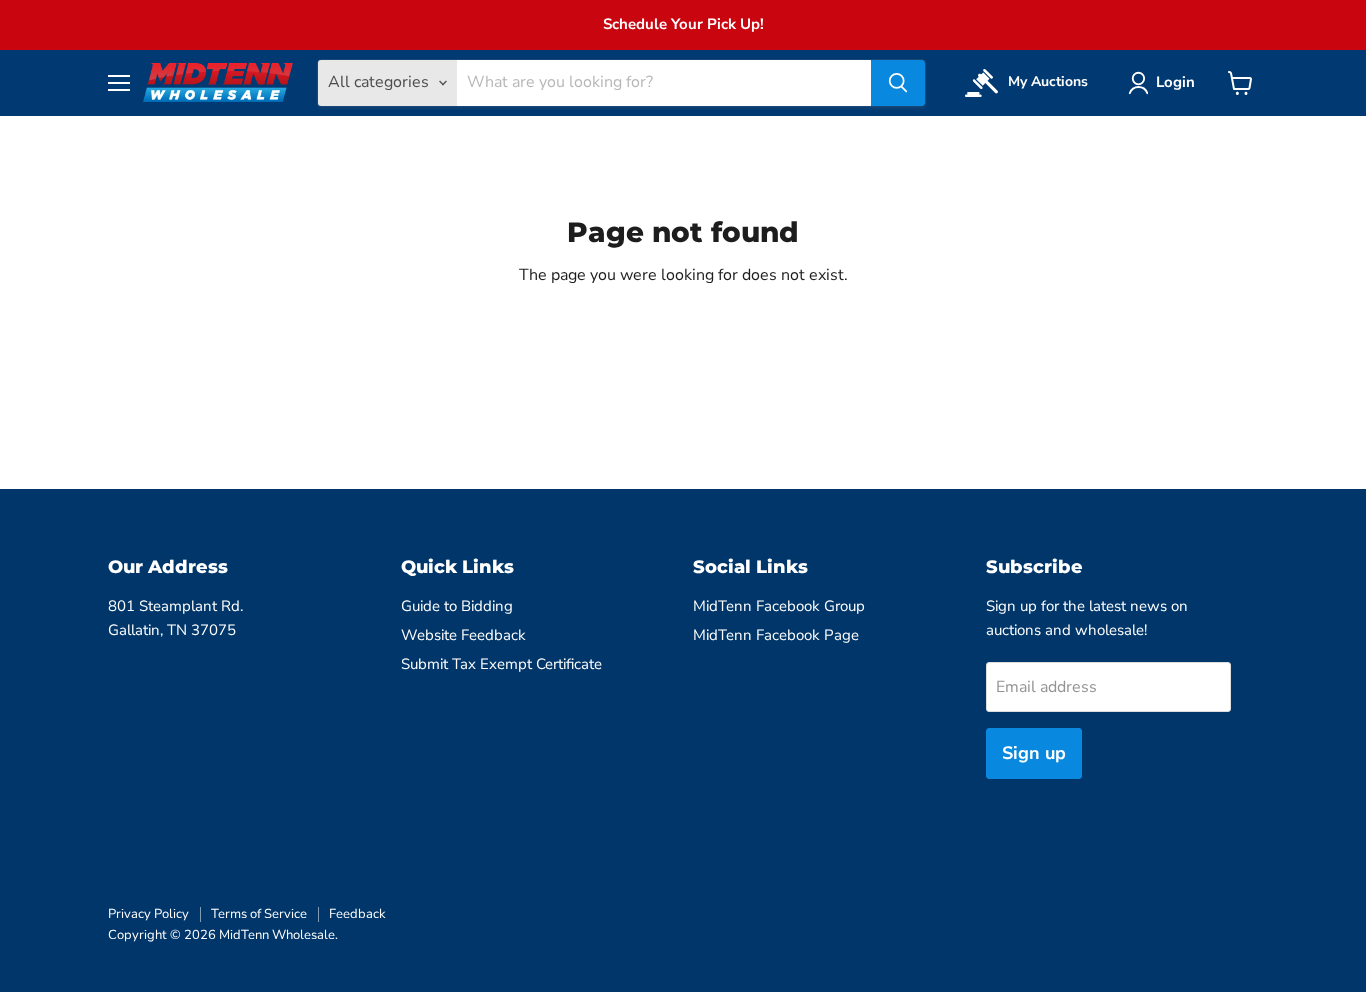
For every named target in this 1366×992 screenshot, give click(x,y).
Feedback (357, 914)
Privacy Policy (148, 914)
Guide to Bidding (457, 606)
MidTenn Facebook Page (776, 635)
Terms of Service (259, 914)
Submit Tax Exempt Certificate (501, 664)
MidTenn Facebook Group (779, 606)
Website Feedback (463, 635)
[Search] (898, 83)
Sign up (1034, 753)
